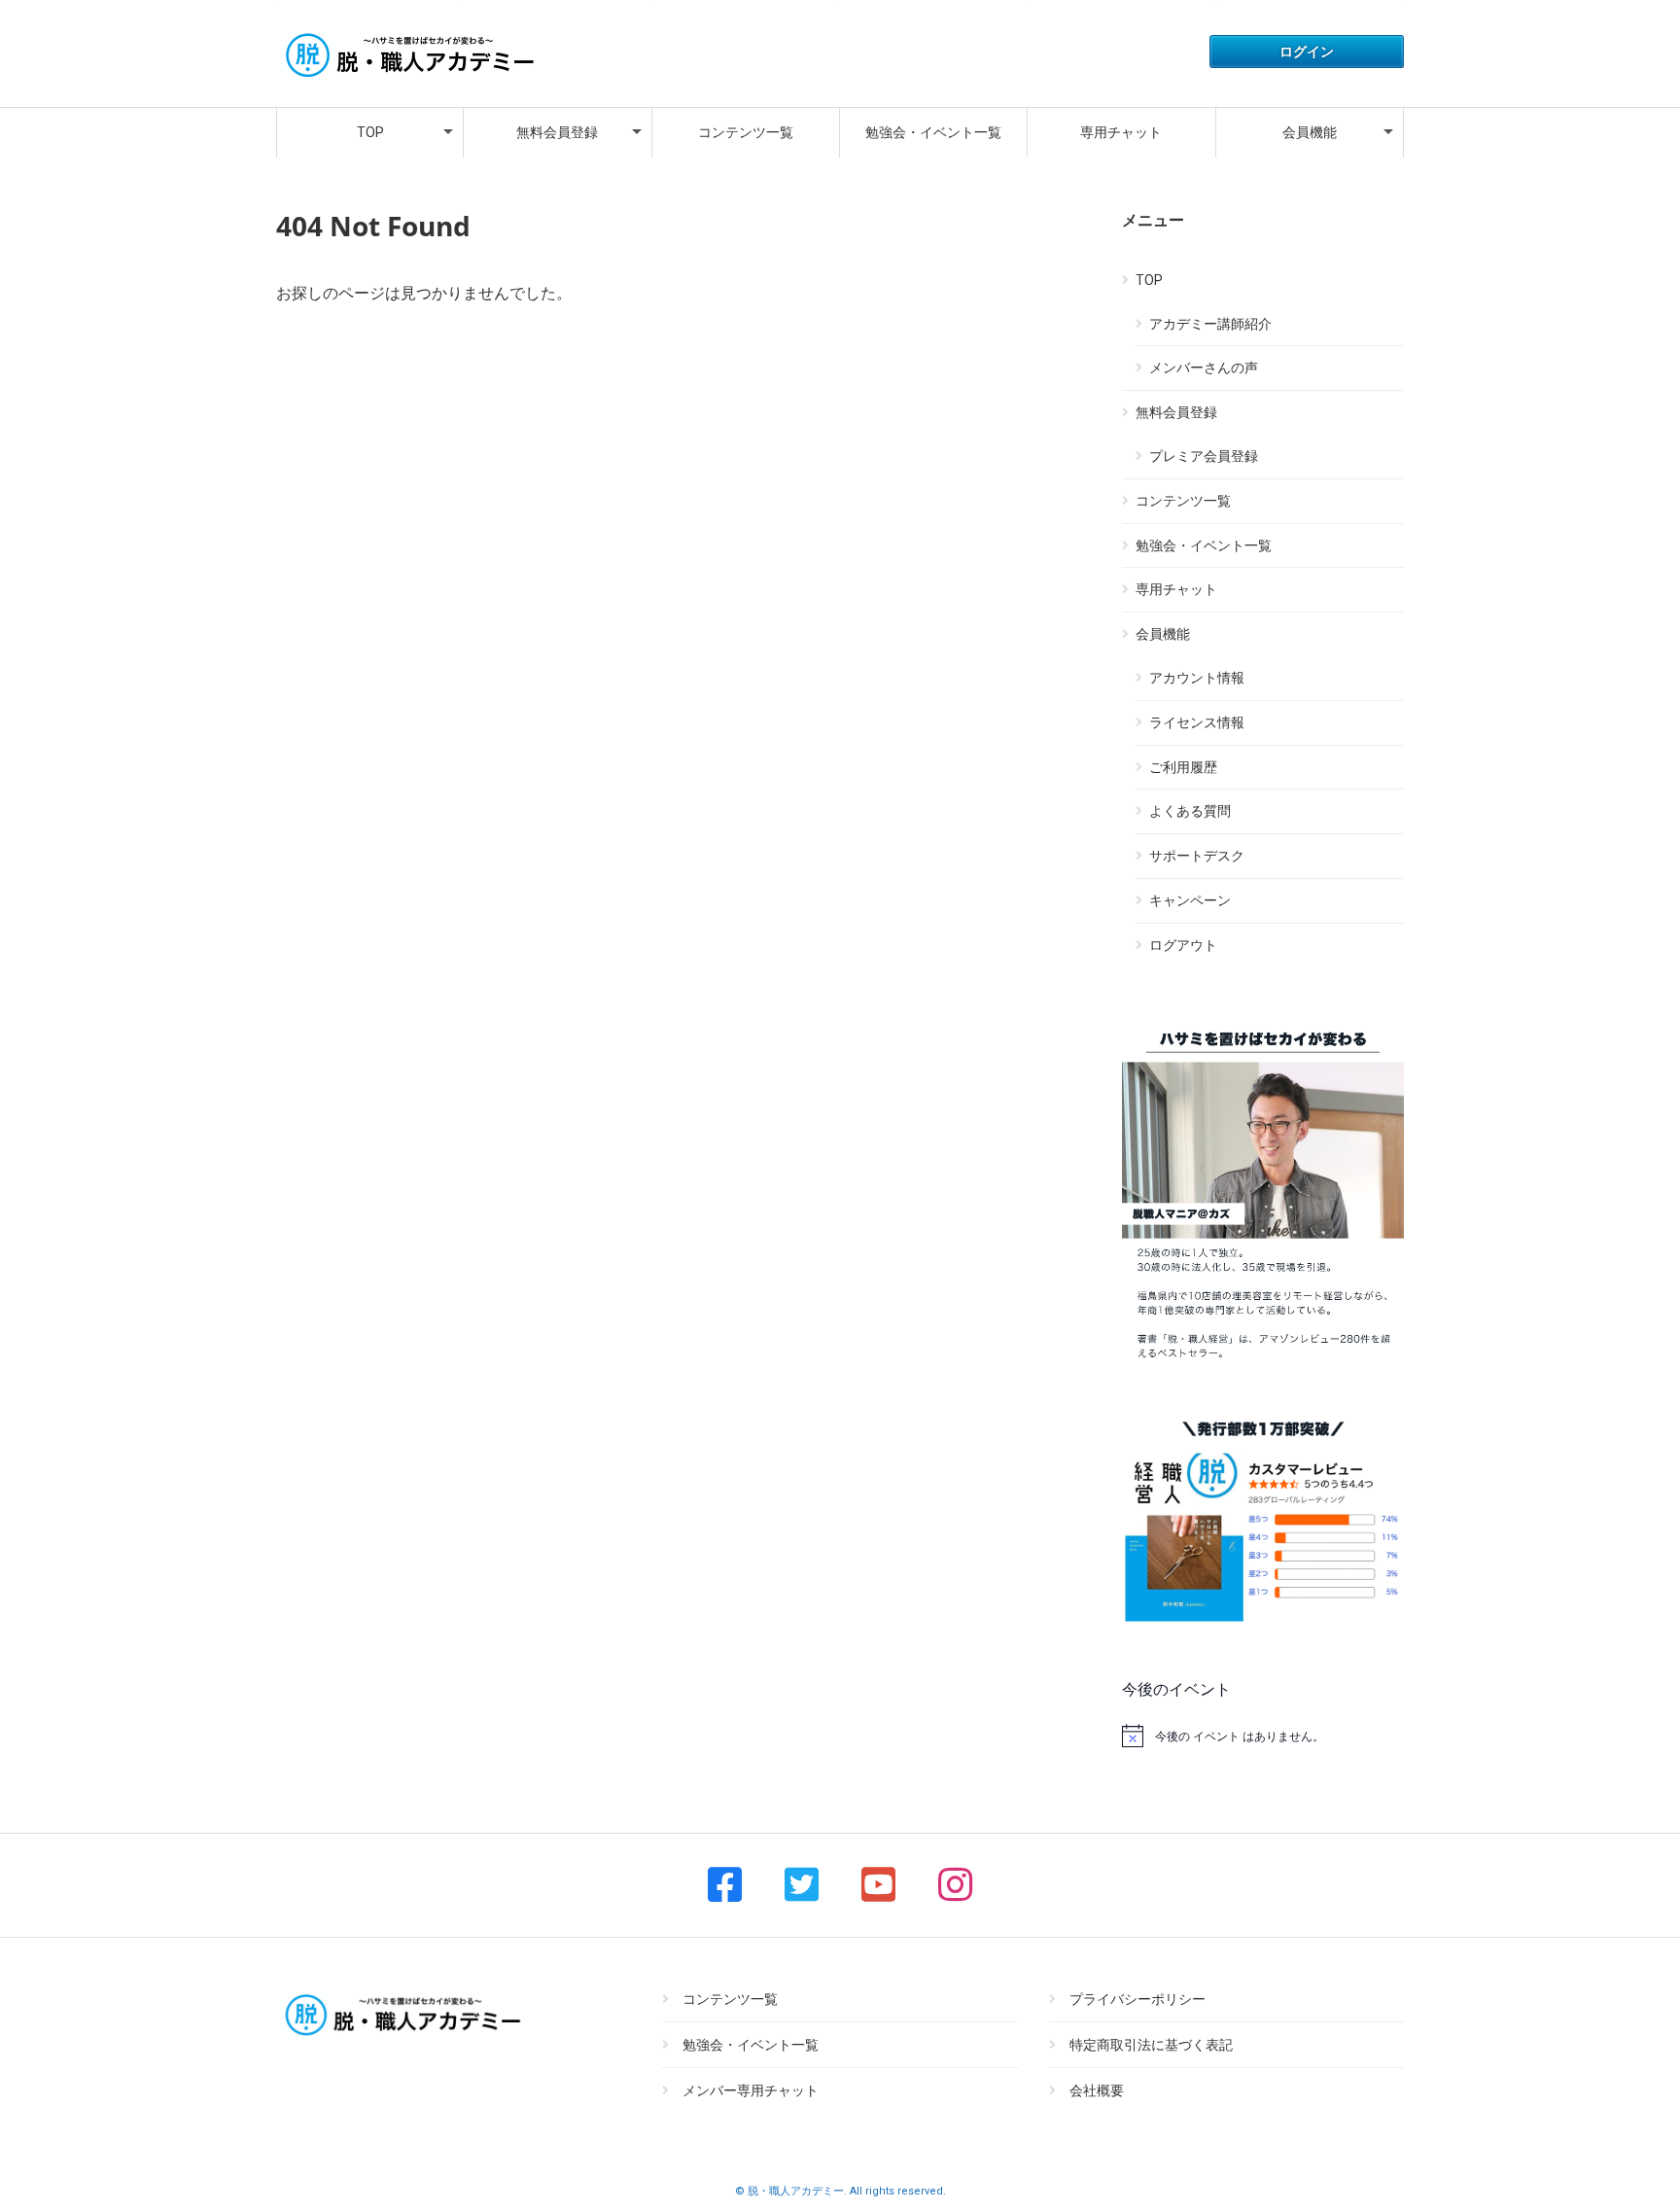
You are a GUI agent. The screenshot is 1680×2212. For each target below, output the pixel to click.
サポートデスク (1197, 856)
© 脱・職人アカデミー (789, 2191)
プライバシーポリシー (1137, 2000)
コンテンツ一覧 (746, 132)
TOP (370, 132)
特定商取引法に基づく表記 (1151, 2045)
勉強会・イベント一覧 (933, 132)
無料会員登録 (557, 132)
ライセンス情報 (1197, 722)
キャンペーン (1190, 900)
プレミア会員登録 (1204, 456)
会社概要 (1097, 2090)
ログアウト (1183, 945)
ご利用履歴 (1183, 767)
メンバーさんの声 (1204, 368)
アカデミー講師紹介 (1210, 324)
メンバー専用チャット (751, 2090)
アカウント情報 (1197, 678)
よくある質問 (1190, 811)
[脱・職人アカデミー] (407, 79)
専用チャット (1121, 132)
